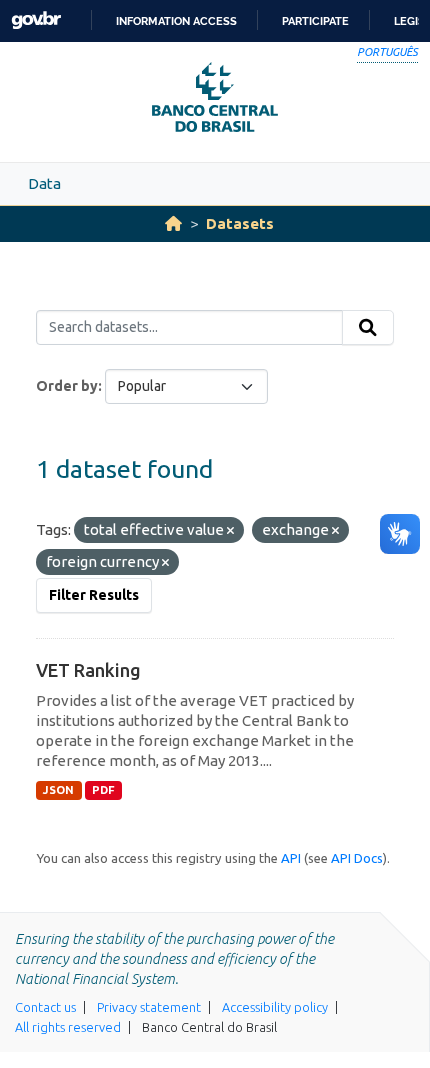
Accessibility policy (275, 1007)
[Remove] (230, 531)
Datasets (240, 223)
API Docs (357, 858)
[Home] (173, 223)
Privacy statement (149, 1007)
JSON (58, 790)
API (291, 858)
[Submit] (368, 328)
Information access (176, 21)
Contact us (45, 1007)
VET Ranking (88, 670)
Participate (315, 21)
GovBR (36, 20)
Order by (67, 386)
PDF (103, 790)
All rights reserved (68, 1027)
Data (44, 183)
